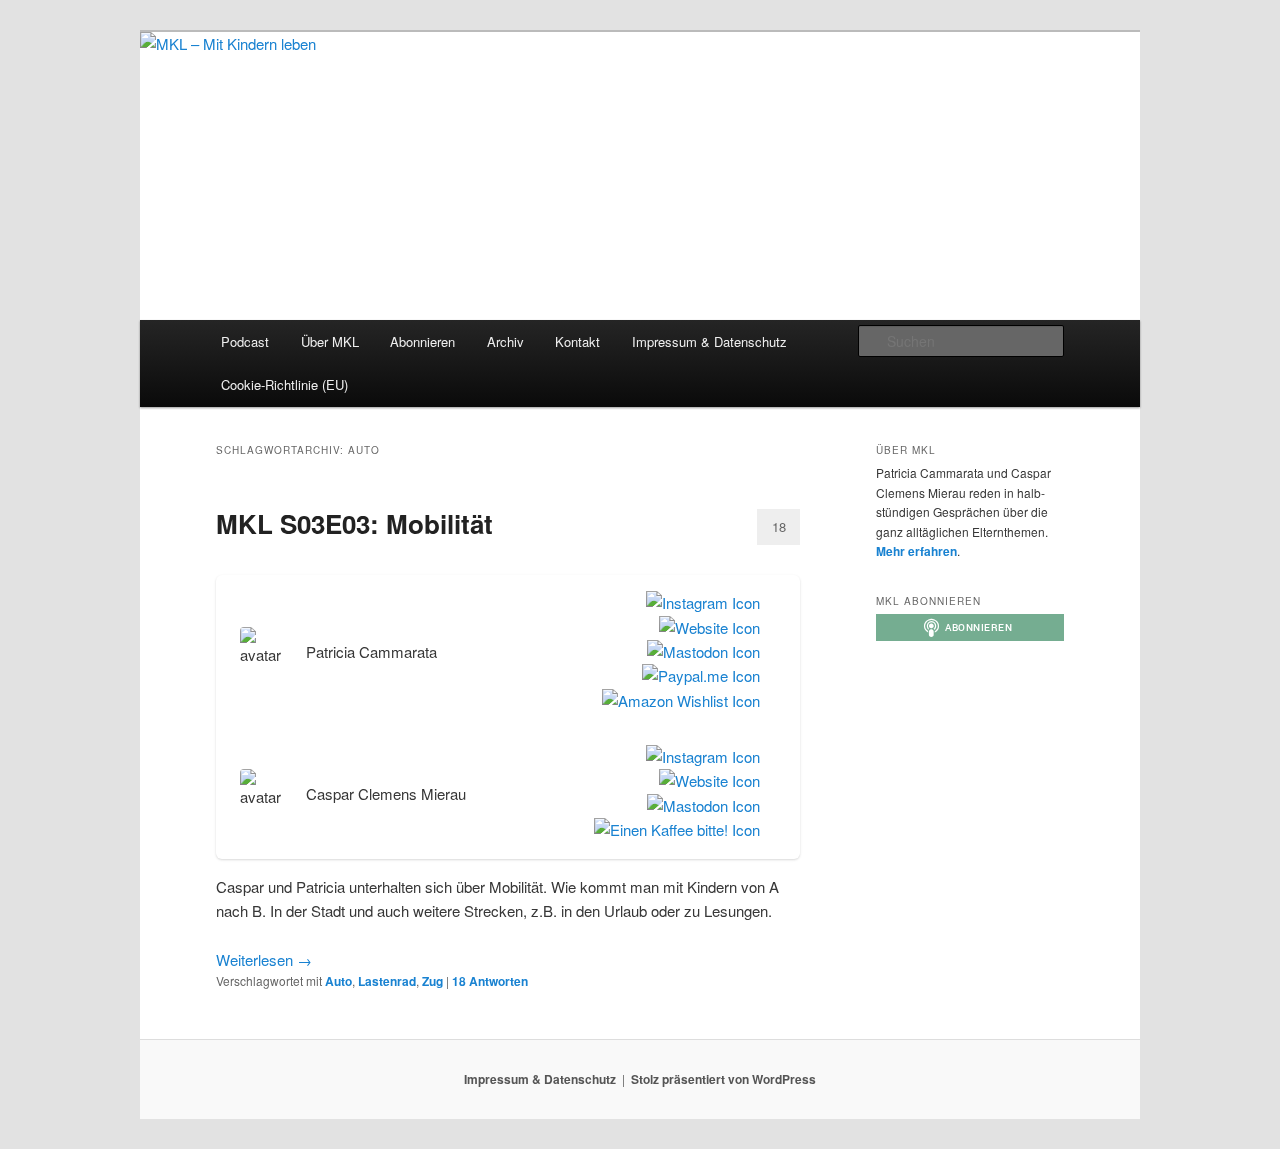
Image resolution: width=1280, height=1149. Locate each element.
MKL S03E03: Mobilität (354, 523)
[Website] (705, 628)
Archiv (505, 341)
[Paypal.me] (697, 676)
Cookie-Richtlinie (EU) (284, 384)
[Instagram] (699, 603)
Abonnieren (422, 341)
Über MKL (330, 341)
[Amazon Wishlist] (677, 701)
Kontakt (577, 341)
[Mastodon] (699, 652)
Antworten (490, 981)
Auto (338, 981)
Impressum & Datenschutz (709, 341)
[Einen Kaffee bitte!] (673, 830)
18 (779, 526)
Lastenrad (387, 981)
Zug (432, 981)
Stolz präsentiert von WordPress (723, 1079)
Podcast (245, 341)
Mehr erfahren (916, 551)
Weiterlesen (264, 959)
